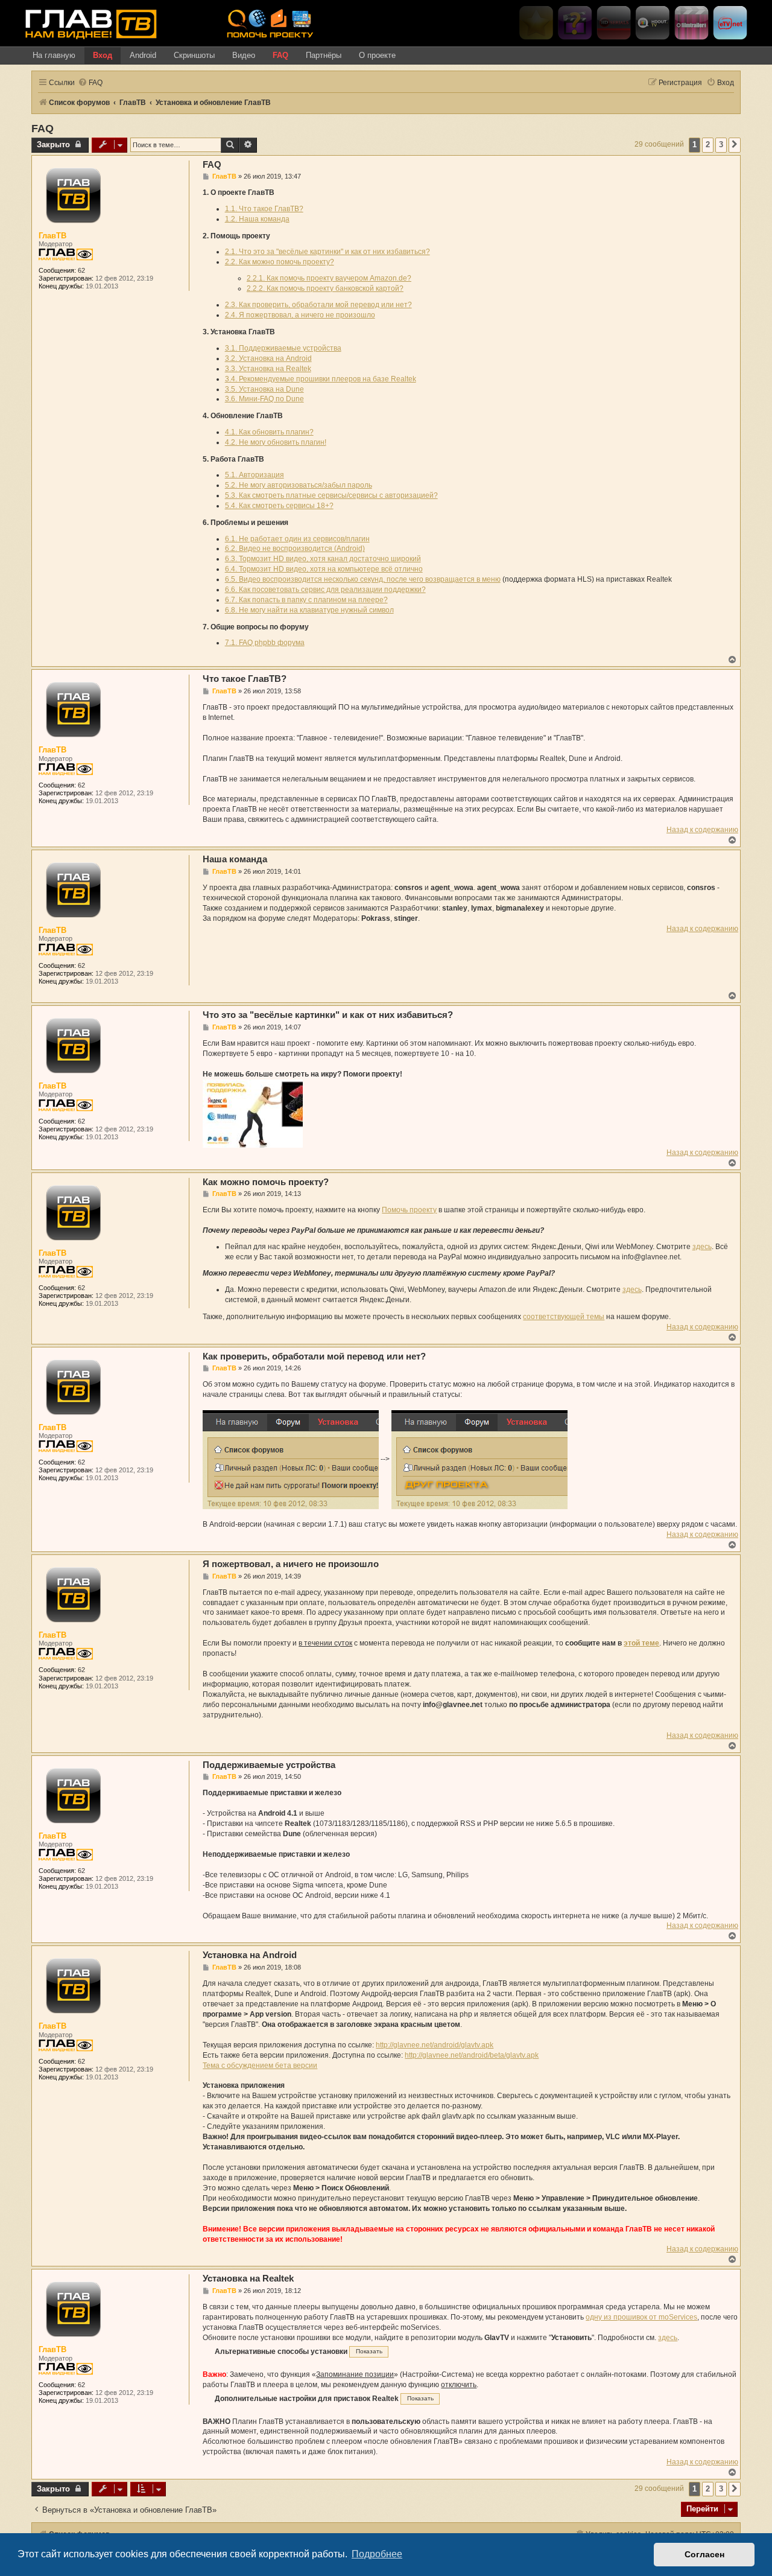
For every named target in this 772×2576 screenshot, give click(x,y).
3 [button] (721, 145)
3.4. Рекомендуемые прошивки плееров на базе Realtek (321, 379)
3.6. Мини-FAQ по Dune (264, 399)
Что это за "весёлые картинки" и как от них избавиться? (328, 1015)
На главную (54, 55)
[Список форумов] (121, 24)
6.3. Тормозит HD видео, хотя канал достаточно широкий (323, 559)
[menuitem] (90, 83)
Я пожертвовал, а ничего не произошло (291, 1564)
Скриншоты (194, 55)
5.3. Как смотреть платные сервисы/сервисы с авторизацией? (331, 495)
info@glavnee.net (651, 1257)
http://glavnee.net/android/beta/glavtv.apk (472, 2055)
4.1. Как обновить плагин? (269, 432)
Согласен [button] (704, 2554)
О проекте (377, 55)
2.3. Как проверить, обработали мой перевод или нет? (318, 305)
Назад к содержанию (702, 830)
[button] (735, 145)
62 (81, 270)
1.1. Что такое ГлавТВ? (264, 209)
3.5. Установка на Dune (264, 389)
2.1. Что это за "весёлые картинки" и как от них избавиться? (327, 252)
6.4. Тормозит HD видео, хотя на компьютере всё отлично (324, 569)
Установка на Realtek (248, 2278)
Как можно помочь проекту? (266, 1182)
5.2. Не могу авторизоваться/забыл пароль (299, 485)
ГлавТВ (52, 236)
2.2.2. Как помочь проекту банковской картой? (325, 288)
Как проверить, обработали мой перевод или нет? (314, 1356)
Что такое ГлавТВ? (245, 679)
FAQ (280, 55)
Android (143, 55)
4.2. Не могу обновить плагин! (276, 442)
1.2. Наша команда (257, 219)
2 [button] (708, 145)
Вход (103, 55)
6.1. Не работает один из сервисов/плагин (297, 539)
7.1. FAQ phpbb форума (265, 643)
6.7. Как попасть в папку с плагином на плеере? (306, 600)
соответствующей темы (564, 1317)
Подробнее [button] (377, 2554)
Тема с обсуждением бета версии (260, 2066)
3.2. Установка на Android (268, 358)
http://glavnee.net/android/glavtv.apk (435, 2045)
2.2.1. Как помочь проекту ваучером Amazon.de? (329, 278)
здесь (702, 1247)
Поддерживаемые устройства (269, 1765)
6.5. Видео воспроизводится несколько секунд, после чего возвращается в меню (363, 579)
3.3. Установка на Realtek (268, 369)
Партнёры (324, 55)
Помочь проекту (409, 1210)
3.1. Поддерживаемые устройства (283, 348)
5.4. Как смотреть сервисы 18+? (279, 506)
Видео (244, 55)
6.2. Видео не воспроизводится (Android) (295, 549)
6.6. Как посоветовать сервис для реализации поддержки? (325, 590)
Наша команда (235, 859)
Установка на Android (250, 1955)
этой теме (641, 1643)
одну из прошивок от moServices (641, 2317)
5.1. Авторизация (255, 475)
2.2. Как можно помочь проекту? (280, 262)
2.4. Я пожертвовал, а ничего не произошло (300, 315)
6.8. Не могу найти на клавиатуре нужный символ (309, 610)
